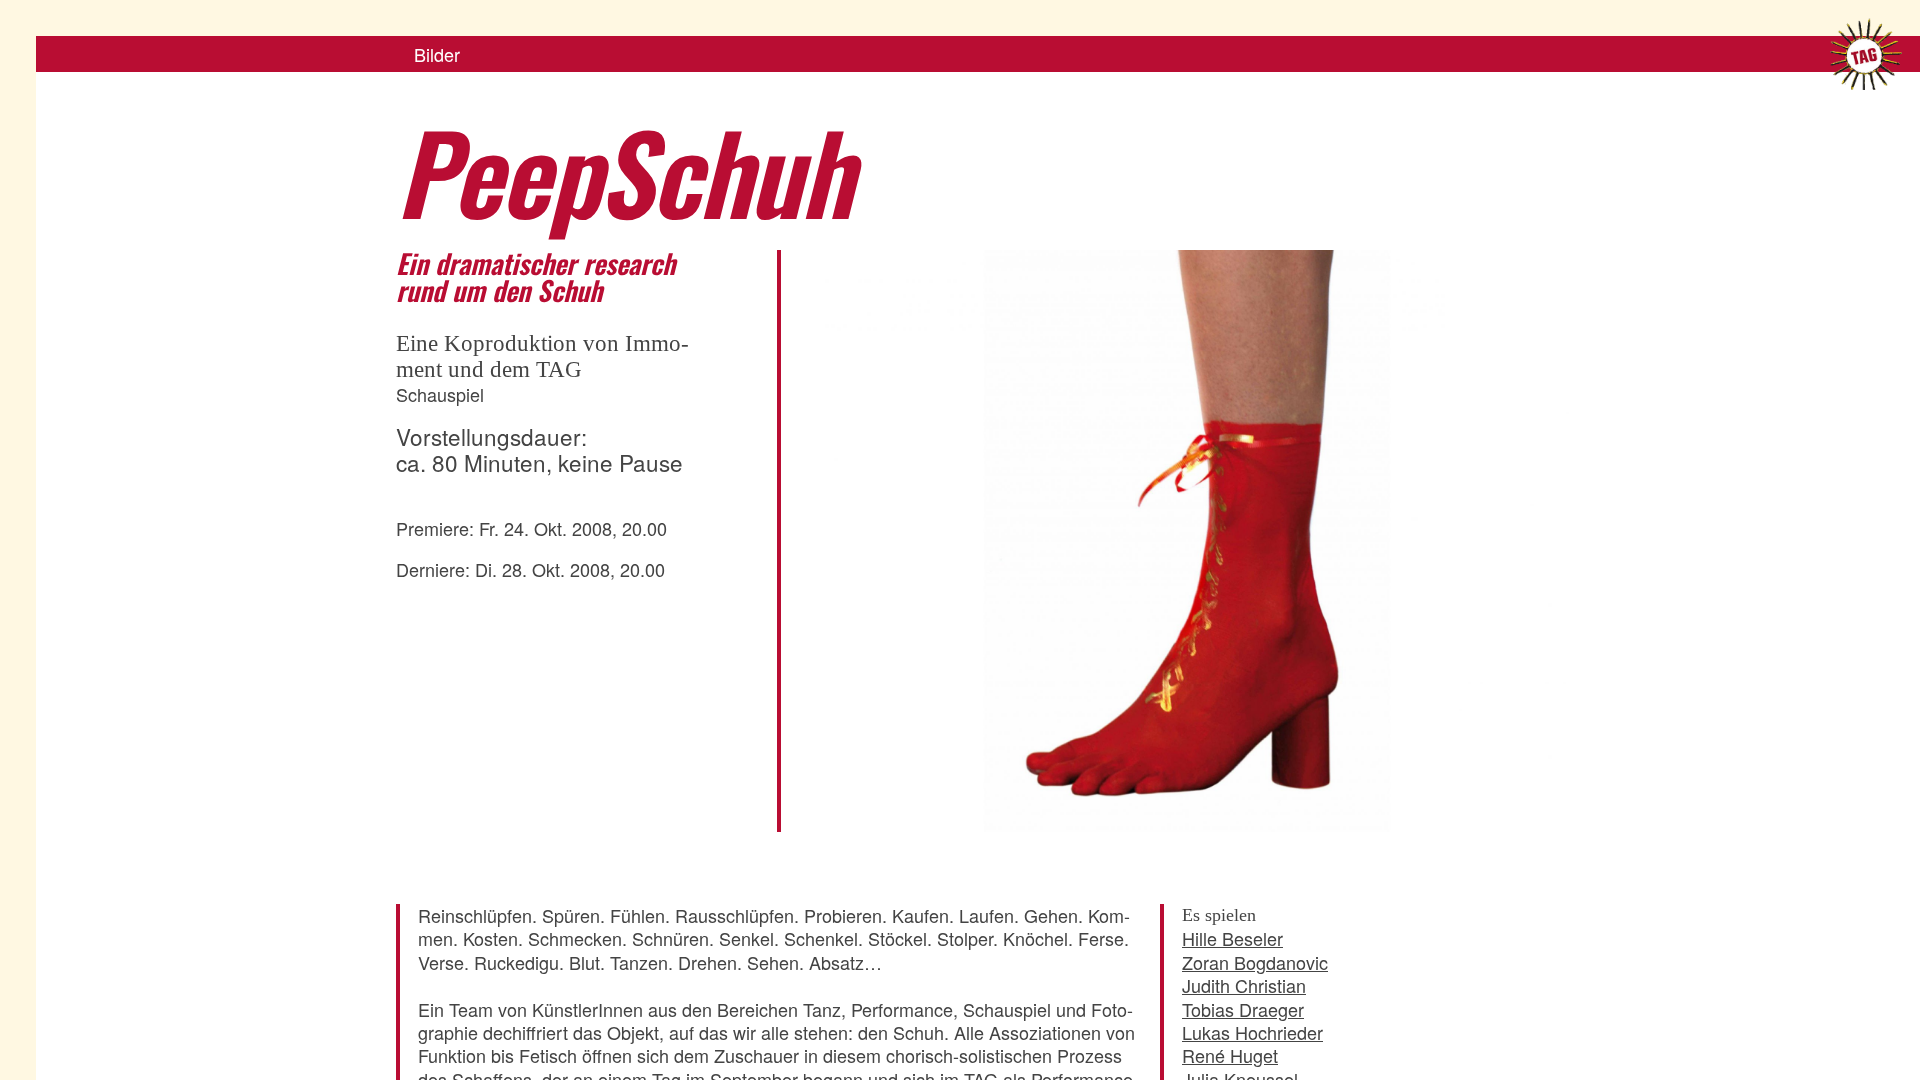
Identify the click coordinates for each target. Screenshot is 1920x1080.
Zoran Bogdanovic (1255, 962)
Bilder (437, 54)
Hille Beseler (1232, 938)
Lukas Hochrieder (1252, 1032)
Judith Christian (1244, 985)
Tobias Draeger (1243, 1009)
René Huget (1230, 1055)
